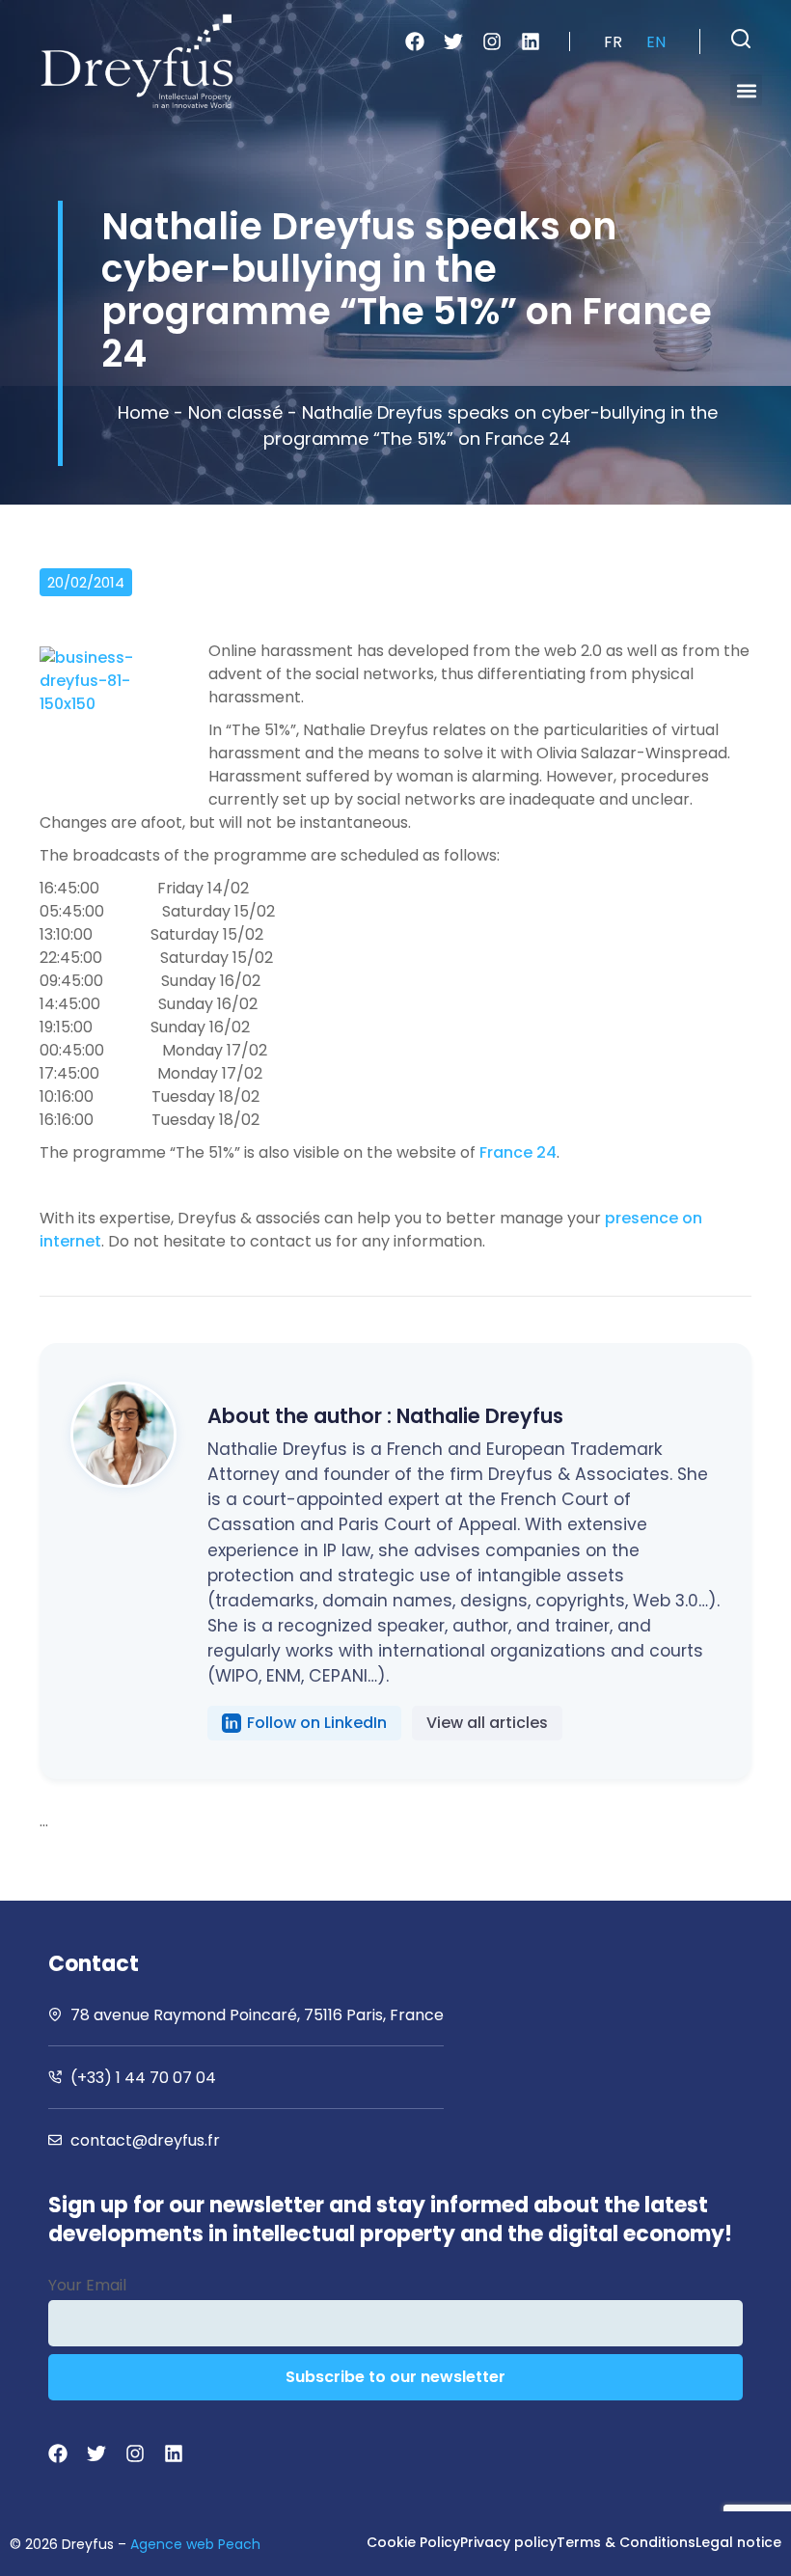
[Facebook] (415, 41)
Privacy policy (508, 2542)
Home (143, 412)
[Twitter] (453, 41)
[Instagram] (492, 41)
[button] (741, 39)
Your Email (87, 2285)
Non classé (235, 412)
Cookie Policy (413, 2542)
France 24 (518, 1152)
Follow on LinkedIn (317, 1723)
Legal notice (738, 2542)
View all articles (487, 1723)
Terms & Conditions (626, 2542)
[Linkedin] (531, 41)
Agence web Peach (195, 2544)
